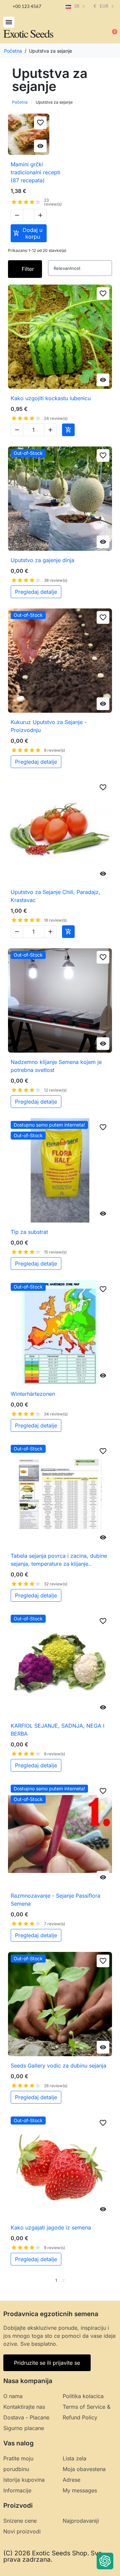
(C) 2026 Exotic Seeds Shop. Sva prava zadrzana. (53, 2556)
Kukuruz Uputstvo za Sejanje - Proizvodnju (49, 726)
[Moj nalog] (90, 29)
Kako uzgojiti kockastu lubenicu (51, 398)
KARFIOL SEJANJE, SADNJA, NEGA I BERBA (57, 1730)
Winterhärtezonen (33, 1394)
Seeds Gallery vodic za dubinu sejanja (58, 2066)
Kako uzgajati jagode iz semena (51, 2227)
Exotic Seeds (28, 33)
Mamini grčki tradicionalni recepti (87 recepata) (35, 172)
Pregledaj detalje (36, 592)
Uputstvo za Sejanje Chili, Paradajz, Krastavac (55, 896)
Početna (20, 102)
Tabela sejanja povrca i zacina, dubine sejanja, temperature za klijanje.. (59, 1560)
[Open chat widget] (105, 2561)
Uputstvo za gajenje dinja (42, 560)
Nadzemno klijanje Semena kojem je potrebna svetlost (56, 1066)
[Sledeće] (110, 2280)
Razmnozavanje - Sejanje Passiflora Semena (55, 1900)
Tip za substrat (29, 1232)
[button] (9, 22)
